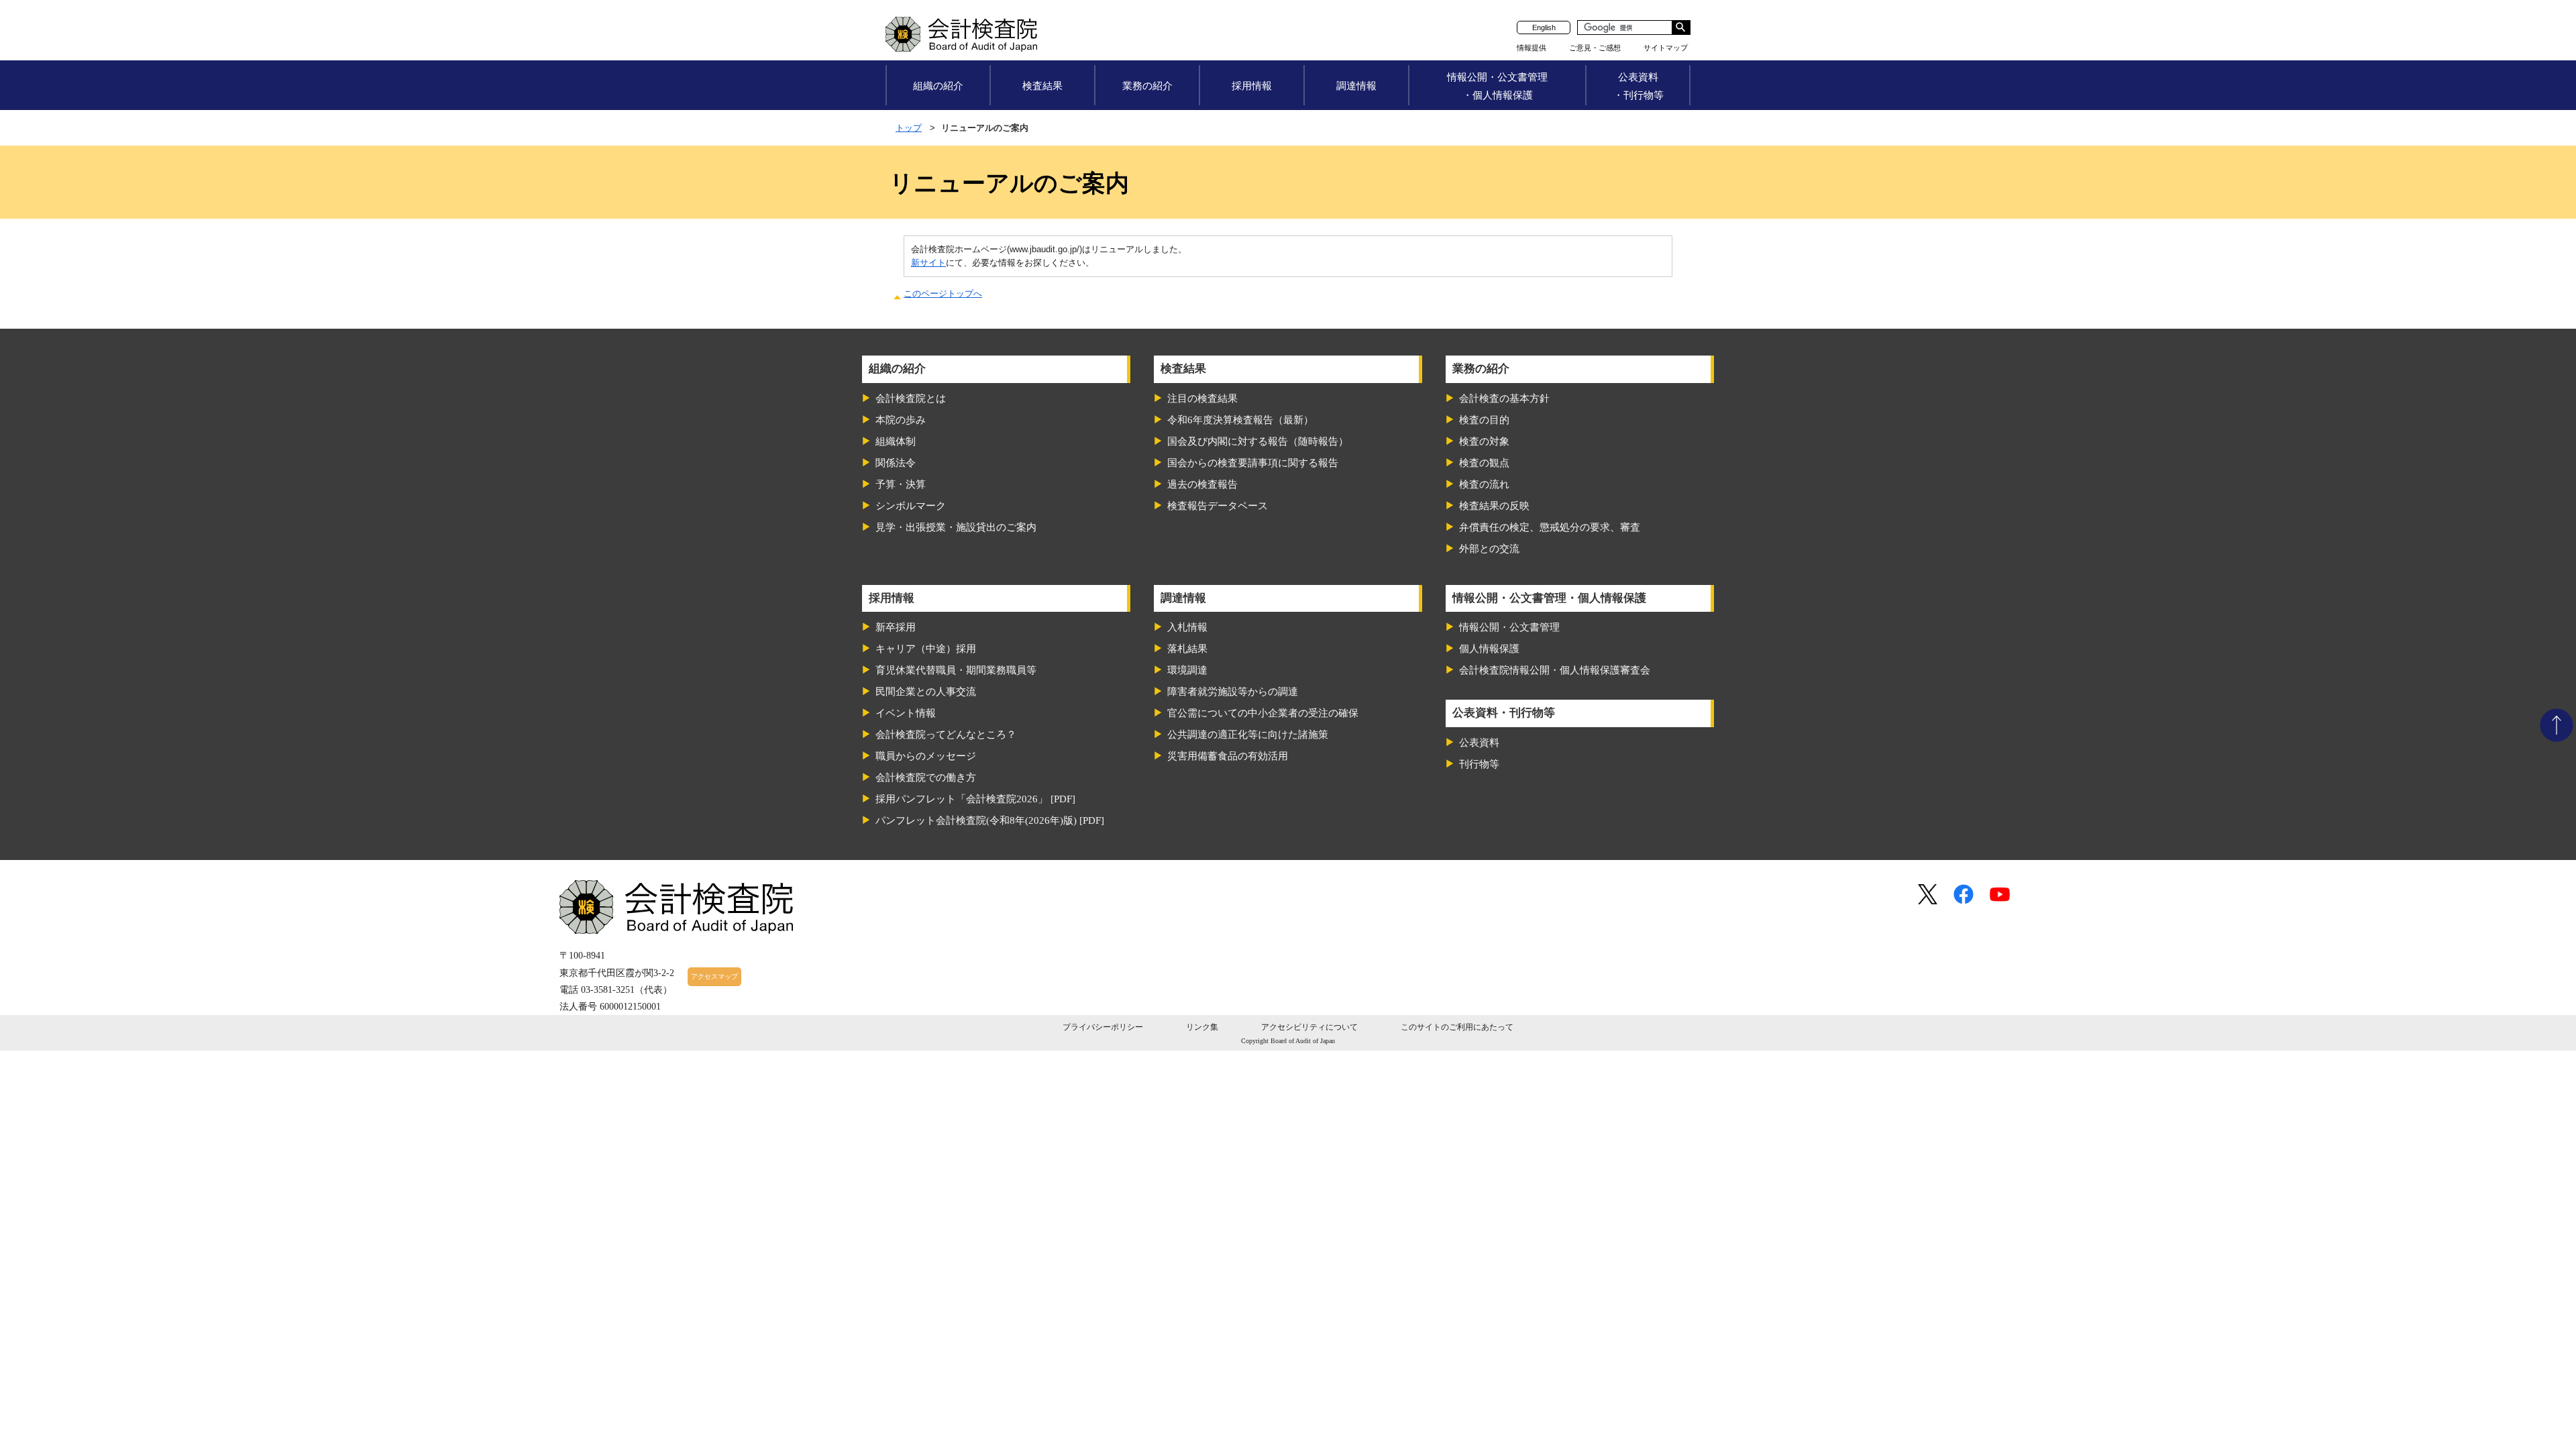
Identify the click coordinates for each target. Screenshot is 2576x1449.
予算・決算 (901, 484)
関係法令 (896, 463)
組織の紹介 (938, 86)
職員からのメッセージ (926, 756)
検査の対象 (1484, 441)
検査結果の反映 (1494, 506)
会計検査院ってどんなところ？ (946, 735)
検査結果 (1042, 86)
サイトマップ (1666, 48)
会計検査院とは (911, 398)
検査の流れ (1484, 484)
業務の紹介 (1147, 86)
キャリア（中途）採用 (926, 649)
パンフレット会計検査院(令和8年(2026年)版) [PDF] (990, 820)
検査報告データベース (1218, 506)
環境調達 (1187, 670)
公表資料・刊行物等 (1639, 86)
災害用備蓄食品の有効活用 (1228, 756)
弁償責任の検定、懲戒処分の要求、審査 (1550, 527)
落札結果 (1187, 649)
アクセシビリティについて (1309, 1027)
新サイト (928, 263)
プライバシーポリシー (1103, 1027)
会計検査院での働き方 (926, 777)
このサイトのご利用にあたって (1457, 1027)
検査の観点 (1484, 463)
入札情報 (1187, 627)
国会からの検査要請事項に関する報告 (1253, 463)
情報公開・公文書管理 (1509, 627)
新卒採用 (896, 627)
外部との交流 (1489, 549)
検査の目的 (1484, 420)
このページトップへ (943, 293)
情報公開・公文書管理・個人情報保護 (1497, 86)
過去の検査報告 (1202, 484)
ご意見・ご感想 (1595, 48)
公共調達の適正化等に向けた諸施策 (1248, 735)
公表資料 (1479, 743)
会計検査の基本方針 (1504, 398)
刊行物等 (1479, 764)
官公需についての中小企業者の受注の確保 (1263, 713)
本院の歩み (901, 420)
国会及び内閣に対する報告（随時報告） (1258, 441)
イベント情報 (906, 713)
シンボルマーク (911, 506)
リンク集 (1202, 1027)
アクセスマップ (714, 976)
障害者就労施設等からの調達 (1233, 692)
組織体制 (896, 441)
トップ (909, 128)
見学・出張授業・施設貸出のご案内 (956, 527)
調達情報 (1356, 86)
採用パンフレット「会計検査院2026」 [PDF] (975, 799)
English (1544, 28)
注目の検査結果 (1202, 398)
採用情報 (1252, 86)
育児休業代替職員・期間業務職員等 (956, 670)
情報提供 (1532, 48)
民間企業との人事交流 (926, 692)
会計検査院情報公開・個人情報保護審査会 (1555, 670)
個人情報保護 (1489, 649)
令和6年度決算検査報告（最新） (1240, 420)
